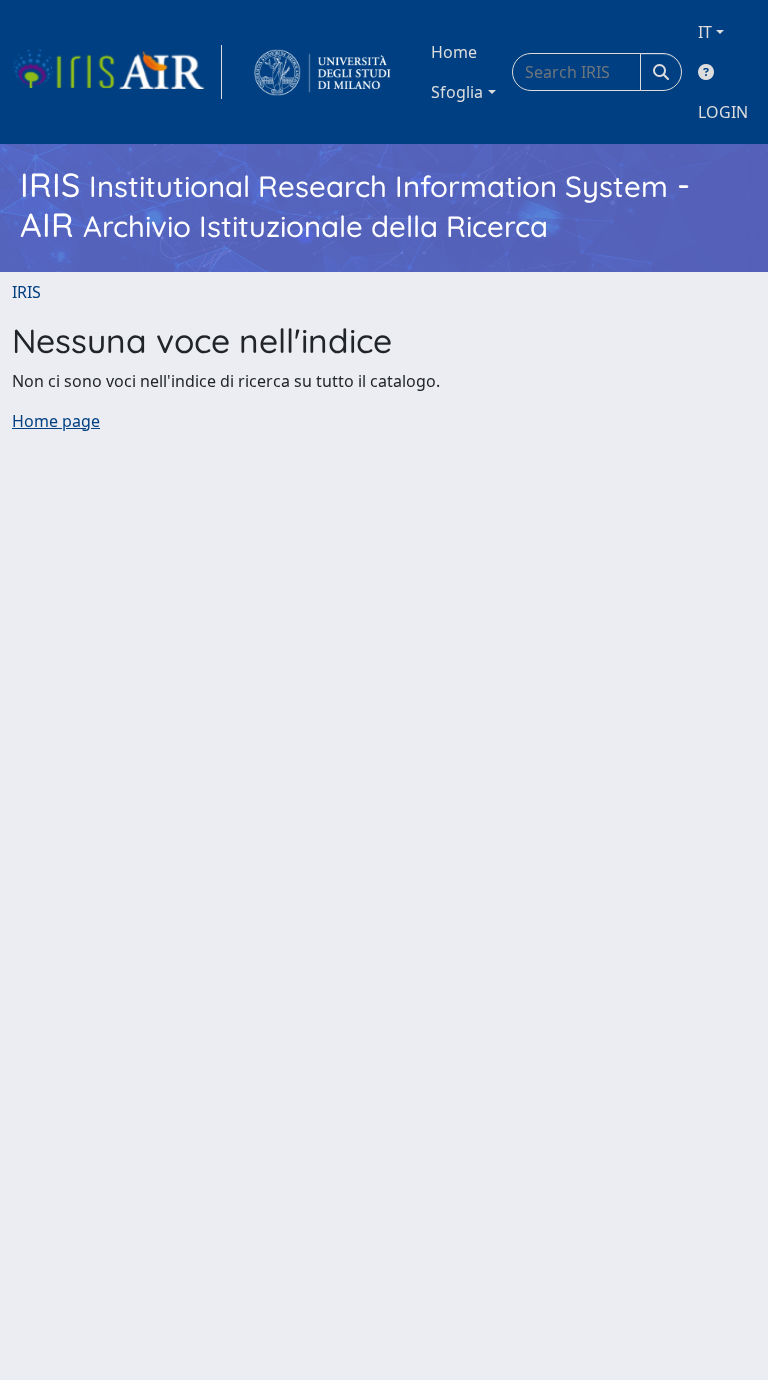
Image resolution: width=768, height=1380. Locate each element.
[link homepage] (117, 72)
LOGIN (723, 112)
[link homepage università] (322, 72)
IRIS (26, 292)
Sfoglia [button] (457, 92)
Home (454, 52)
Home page (56, 421)
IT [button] (705, 32)
